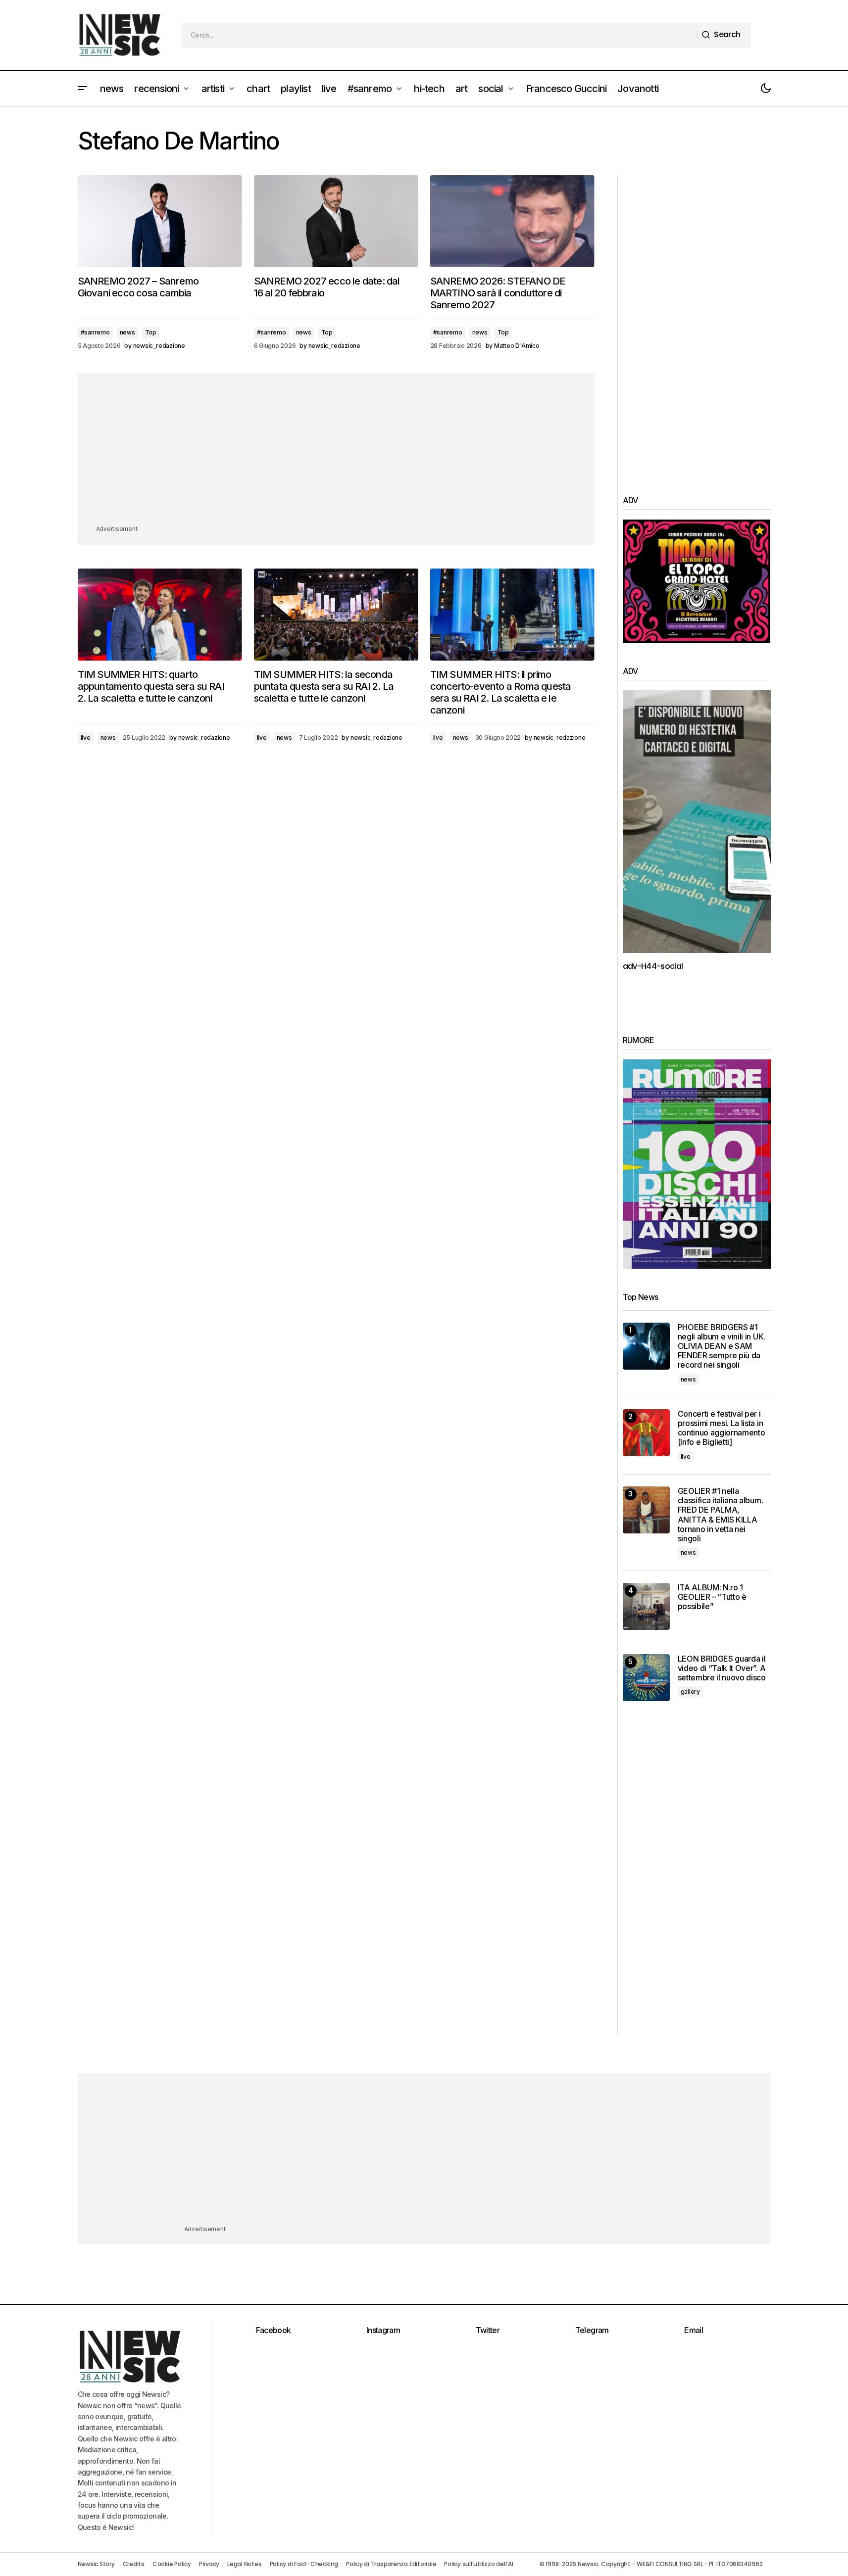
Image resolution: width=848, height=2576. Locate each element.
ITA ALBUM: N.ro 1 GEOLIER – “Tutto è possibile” (712, 1597)
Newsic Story (96, 2564)
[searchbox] (439, 35)
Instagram (383, 2330)
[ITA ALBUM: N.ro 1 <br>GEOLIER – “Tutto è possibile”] (646, 1606)
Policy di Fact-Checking (304, 2564)
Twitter (488, 2330)
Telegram (592, 2330)
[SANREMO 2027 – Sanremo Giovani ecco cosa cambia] (160, 221)
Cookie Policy (172, 2564)
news (127, 332)
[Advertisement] (336, 454)
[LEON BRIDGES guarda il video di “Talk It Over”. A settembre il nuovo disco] (646, 1678)
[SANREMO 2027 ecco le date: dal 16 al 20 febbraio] (336, 221)
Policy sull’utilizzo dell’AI (478, 2564)
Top (151, 332)
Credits (134, 2564)
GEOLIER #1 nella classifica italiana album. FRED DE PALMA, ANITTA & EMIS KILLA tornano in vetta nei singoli (721, 1515)
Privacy (209, 2564)
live (86, 738)
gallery (690, 1692)
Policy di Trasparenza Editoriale (391, 2564)
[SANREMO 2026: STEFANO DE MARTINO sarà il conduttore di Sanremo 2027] (512, 221)
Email (694, 2330)
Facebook (274, 2330)
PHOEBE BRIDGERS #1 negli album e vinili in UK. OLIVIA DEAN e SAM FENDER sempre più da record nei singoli (722, 1346)
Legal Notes (244, 2564)
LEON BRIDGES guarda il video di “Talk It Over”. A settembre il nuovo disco (722, 1668)
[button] (83, 89)
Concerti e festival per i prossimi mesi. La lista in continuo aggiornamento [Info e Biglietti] (722, 1428)
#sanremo (95, 332)
